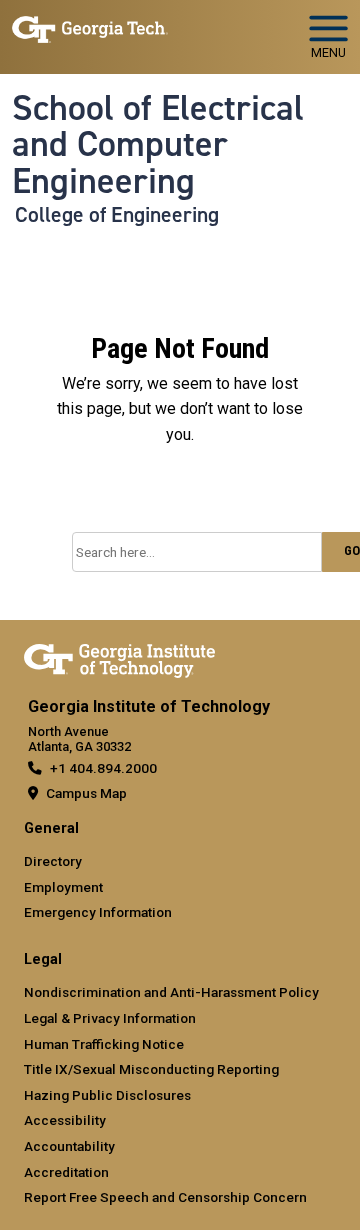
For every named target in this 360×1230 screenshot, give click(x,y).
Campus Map (86, 793)
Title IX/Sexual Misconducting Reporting (151, 1069)
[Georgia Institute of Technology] (90, 28)
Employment (63, 887)
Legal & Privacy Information (110, 1018)
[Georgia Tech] (119, 657)
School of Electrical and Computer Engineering (158, 144)
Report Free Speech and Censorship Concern (165, 1197)
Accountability (69, 1146)
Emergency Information (98, 912)
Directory (53, 861)
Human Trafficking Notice (104, 1044)
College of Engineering (117, 215)
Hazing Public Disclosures (107, 1095)
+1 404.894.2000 (103, 768)
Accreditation (66, 1172)
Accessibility (65, 1120)
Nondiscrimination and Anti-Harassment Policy (171, 992)
